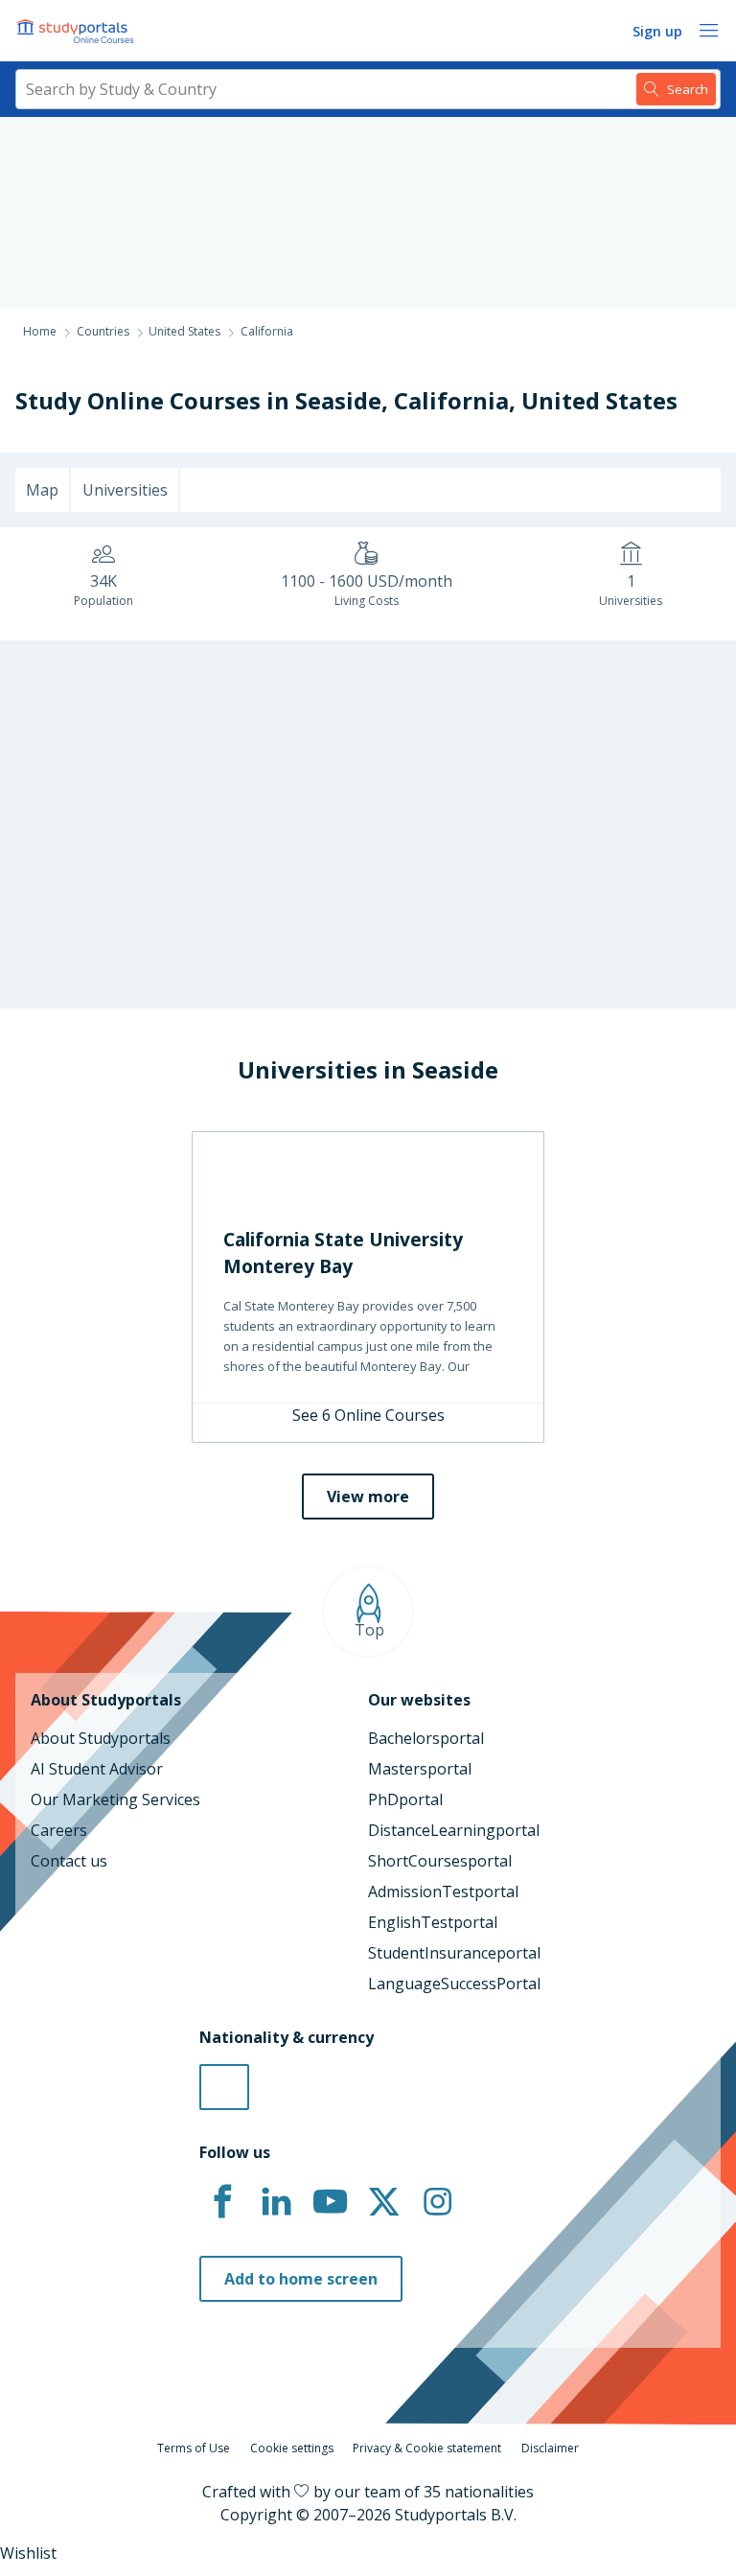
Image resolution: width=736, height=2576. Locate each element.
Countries (103, 331)
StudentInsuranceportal (454, 1953)
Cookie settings (292, 2448)
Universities (125, 490)
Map (42, 490)
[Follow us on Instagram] (437, 2202)
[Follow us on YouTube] (330, 2202)
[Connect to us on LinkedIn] (276, 2202)
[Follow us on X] (383, 2202)
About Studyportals (101, 1738)
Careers (59, 1830)
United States (599, 400)
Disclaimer (550, 2448)
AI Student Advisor (97, 1769)
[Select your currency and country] (224, 2087)
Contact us (69, 1861)
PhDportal (405, 1799)
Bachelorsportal (426, 1738)
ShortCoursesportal (440, 1861)
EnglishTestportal (433, 1922)
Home (40, 331)
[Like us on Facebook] (222, 2202)
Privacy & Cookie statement (427, 2448)
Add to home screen (301, 2279)
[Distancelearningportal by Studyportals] (77, 31)
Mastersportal (420, 1769)
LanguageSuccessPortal (454, 1984)
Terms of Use (194, 2448)
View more (368, 1497)
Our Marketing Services (115, 1799)
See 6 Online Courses (368, 1415)
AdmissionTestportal (443, 1891)
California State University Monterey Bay (343, 1253)
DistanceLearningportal (454, 1830)
